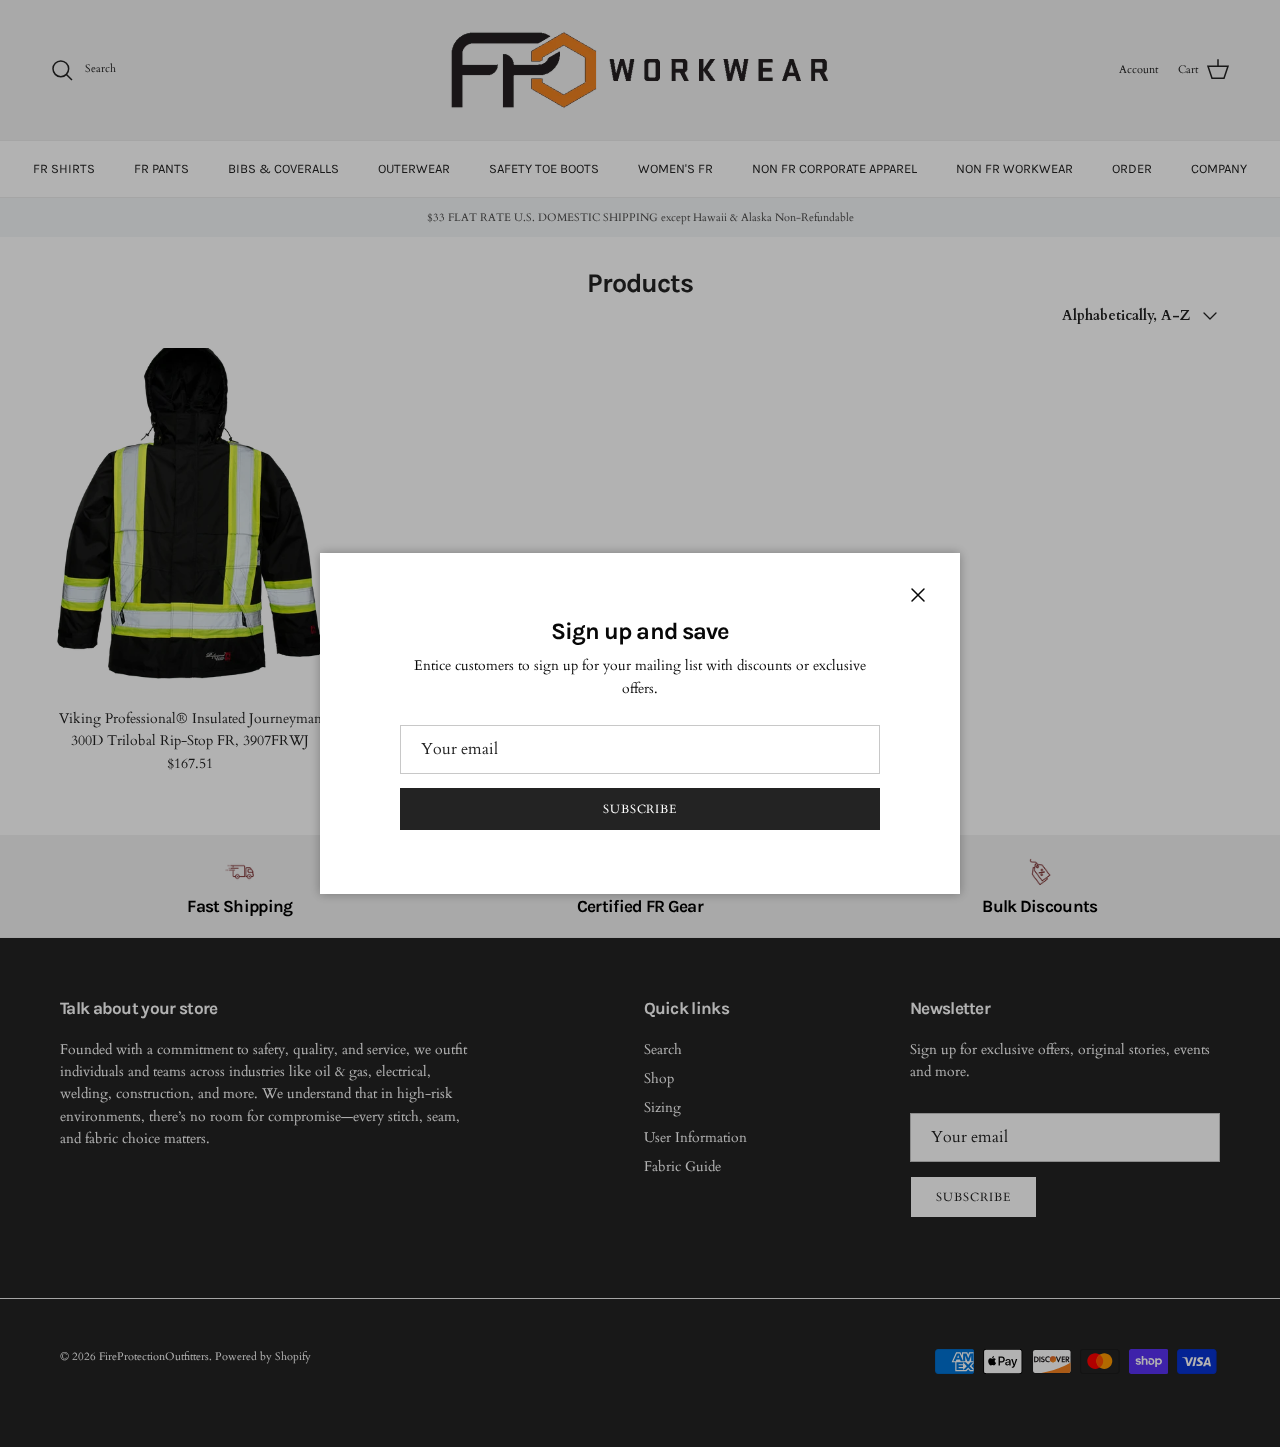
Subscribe (640, 809)
